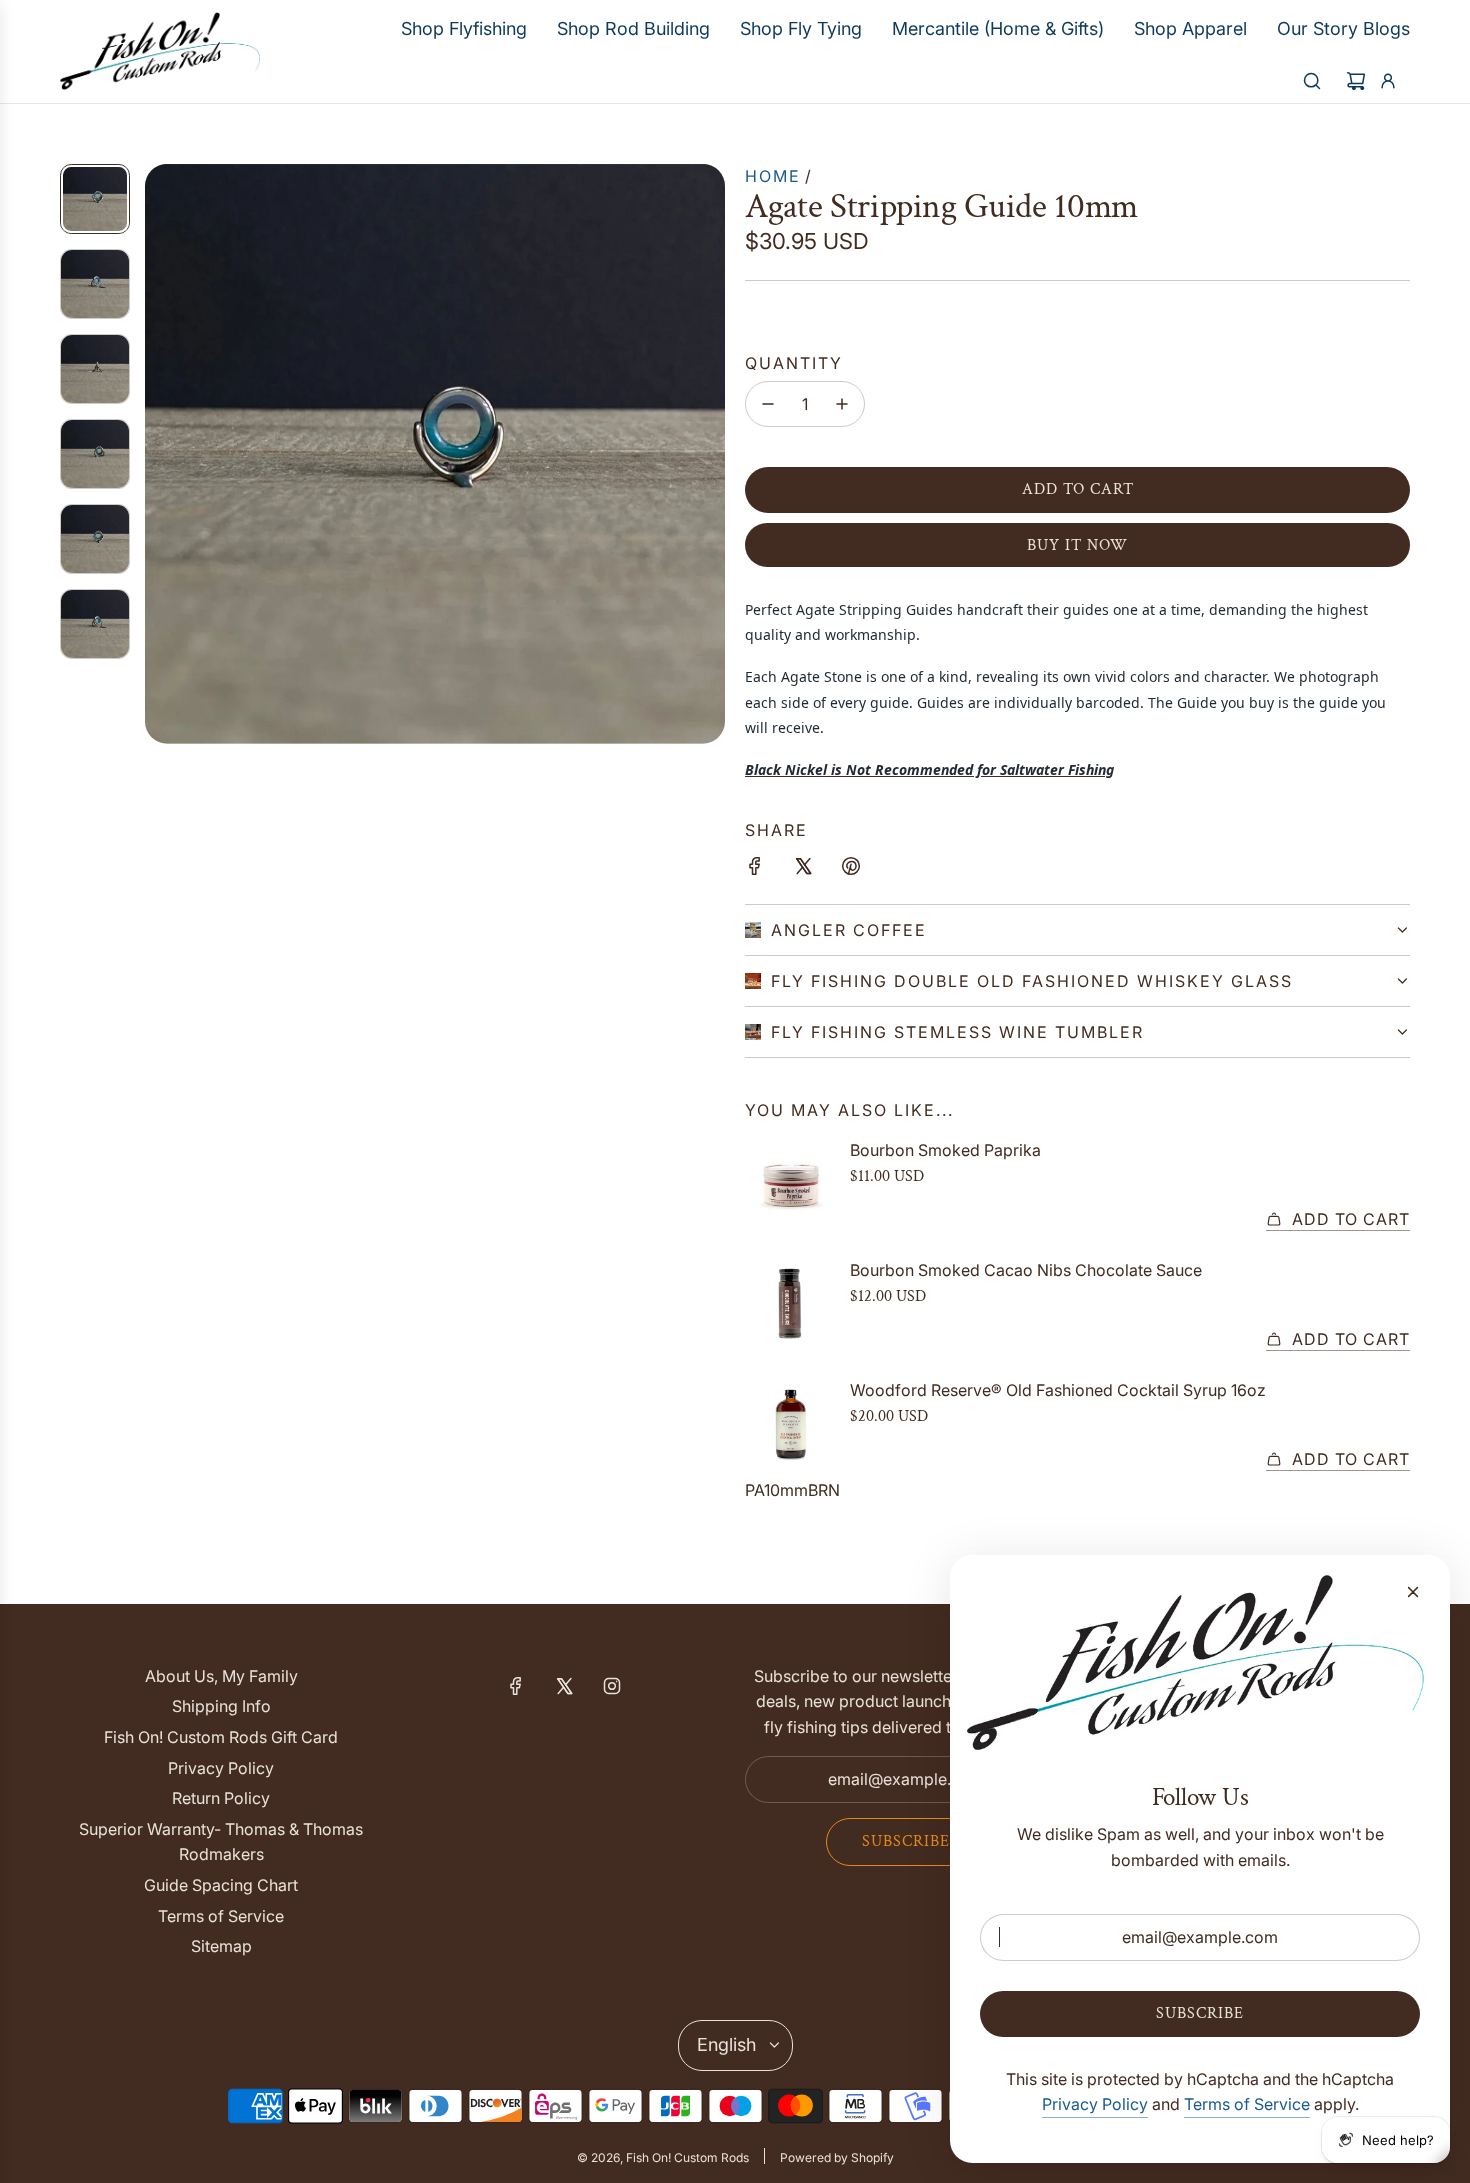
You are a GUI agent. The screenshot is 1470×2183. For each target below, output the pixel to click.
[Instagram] (612, 1686)
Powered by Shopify (837, 2157)
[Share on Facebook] (755, 870)
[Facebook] (516, 1686)
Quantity (794, 363)
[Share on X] (803, 870)
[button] (161, 454)
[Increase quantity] (842, 404)
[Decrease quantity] (768, 404)
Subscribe (906, 1841)
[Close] (1413, 1592)
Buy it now (1077, 545)
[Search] (1312, 81)
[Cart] (1356, 81)
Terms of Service (1247, 2104)
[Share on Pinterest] (851, 870)
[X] (564, 1686)
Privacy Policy (1095, 2104)
